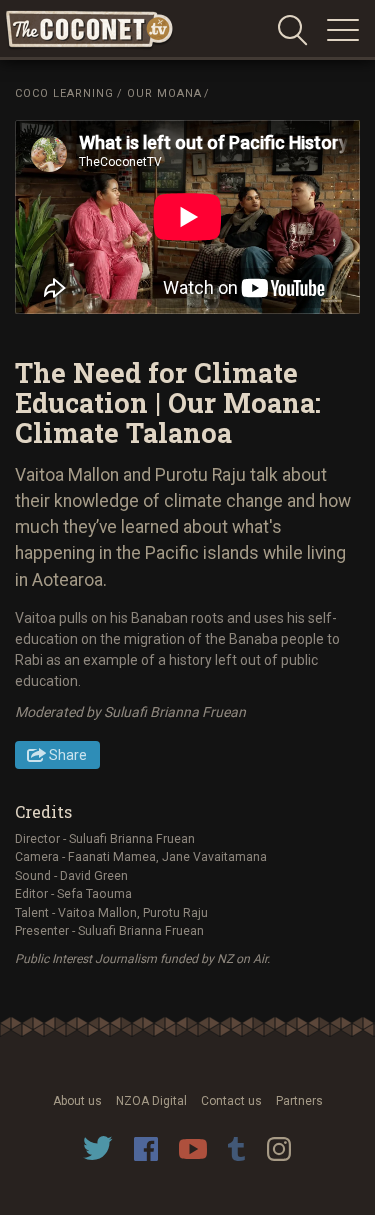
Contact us (231, 1101)
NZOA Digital (151, 1101)
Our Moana (164, 93)
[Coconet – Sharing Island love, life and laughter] (90, 30)
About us (77, 1101)
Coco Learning (64, 93)
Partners (299, 1101)
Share (68, 755)
